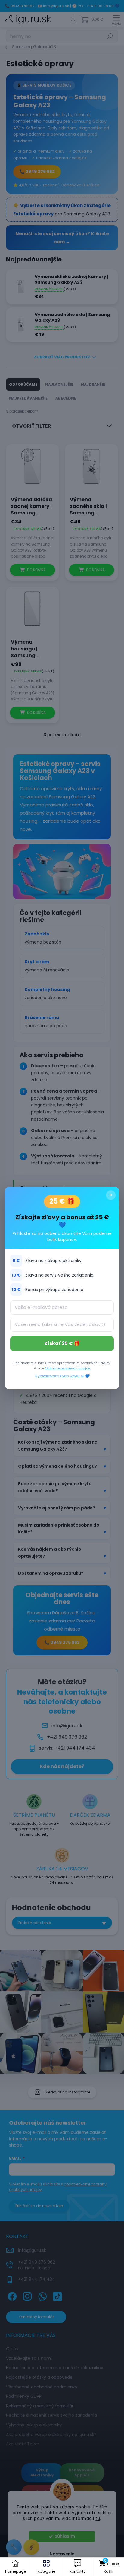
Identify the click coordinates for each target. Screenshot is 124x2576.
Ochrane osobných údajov (67, 1368)
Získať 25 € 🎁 (62, 1343)
